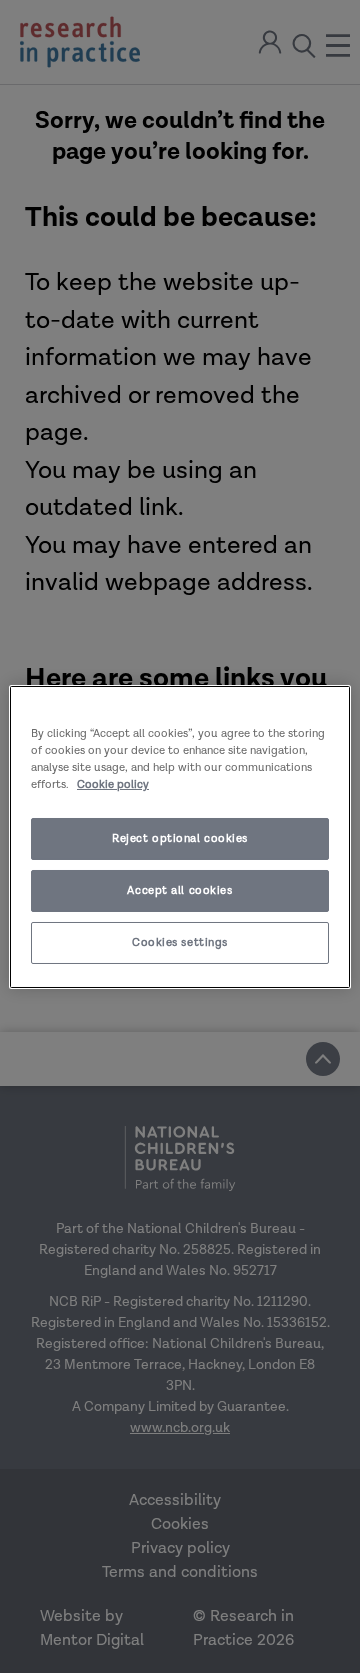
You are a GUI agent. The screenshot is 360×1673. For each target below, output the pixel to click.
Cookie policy (113, 784)
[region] (180, 836)
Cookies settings (180, 942)
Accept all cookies (179, 890)
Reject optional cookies (180, 838)
